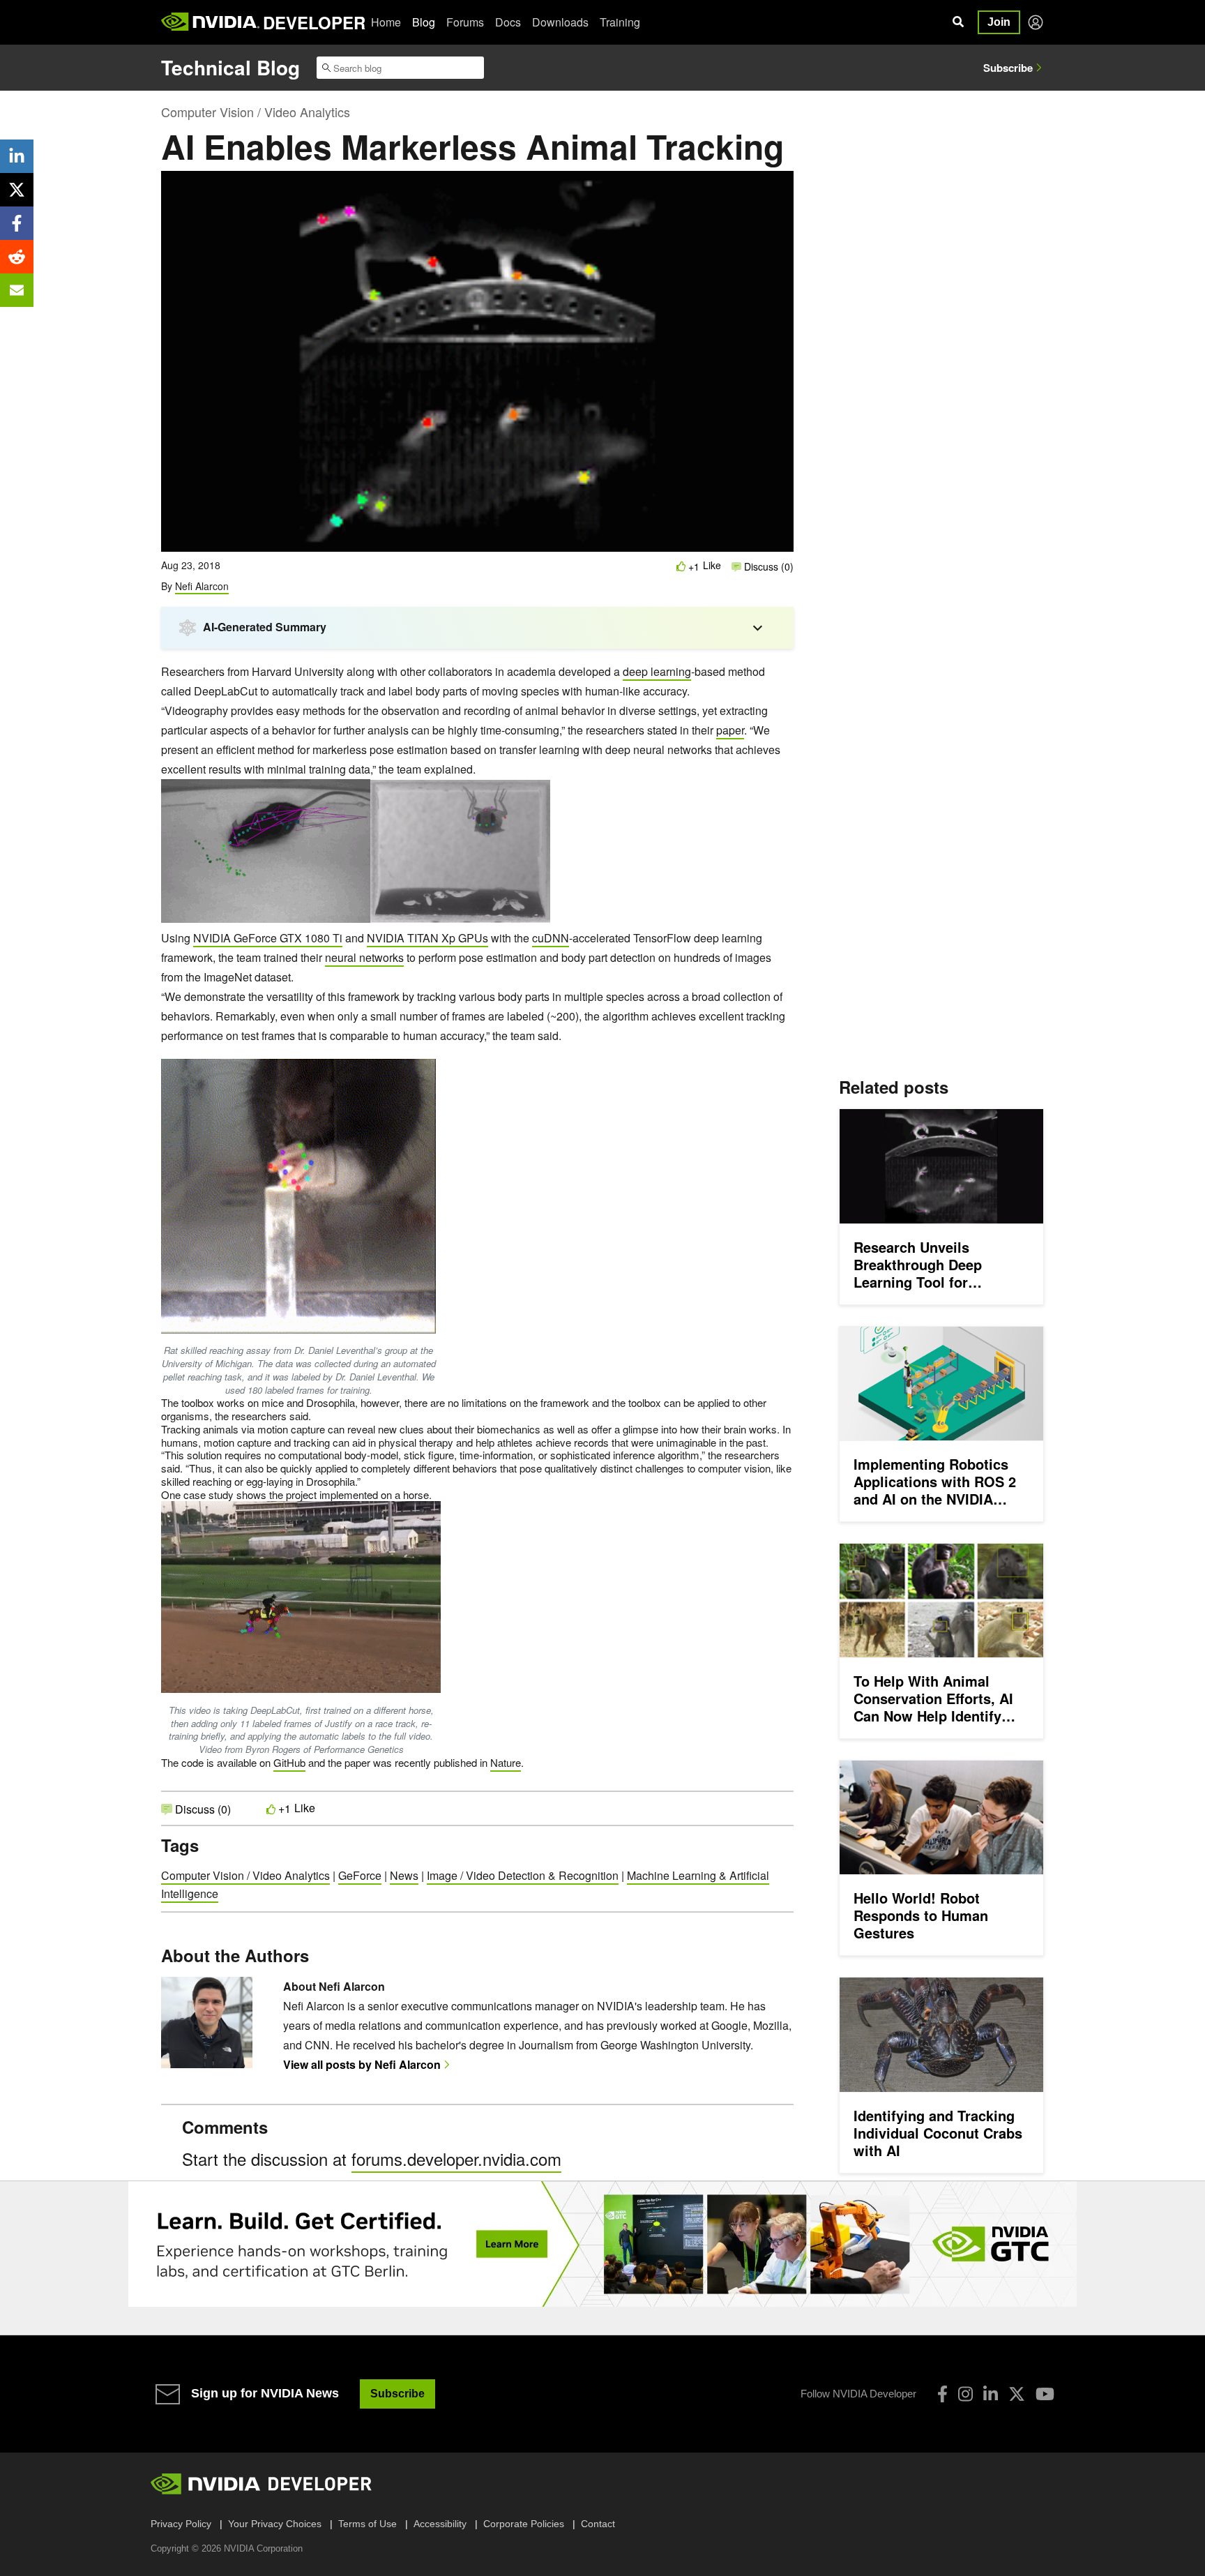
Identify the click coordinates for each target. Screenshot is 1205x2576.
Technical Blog (230, 67)
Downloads (560, 22)
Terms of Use (367, 2524)
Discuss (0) (767, 566)
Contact (598, 2524)
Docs (508, 22)
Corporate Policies (524, 2524)
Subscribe (1008, 68)
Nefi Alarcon (202, 586)
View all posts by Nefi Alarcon (362, 2064)
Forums (465, 22)
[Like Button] (681, 566)
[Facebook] (942, 2394)
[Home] (210, 22)
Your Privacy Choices (275, 2524)
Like (712, 565)
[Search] (958, 22)
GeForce (360, 1875)
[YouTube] (1045, 2394)
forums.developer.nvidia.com (456, 2159)
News (404, 1875)
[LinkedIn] (991, 2394)
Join (999, 22)
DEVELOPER (314, 22)
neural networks (364, 957)
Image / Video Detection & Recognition (523, 1875)
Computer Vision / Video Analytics (256, 112)
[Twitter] (1017, 2394)
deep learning (657, 671)
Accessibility (440, 2524)
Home (386, 22)
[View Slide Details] (602, 2244)
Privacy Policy (181, 2524)
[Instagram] (965, 2394)
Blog (424, 22)
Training (620, 22)
